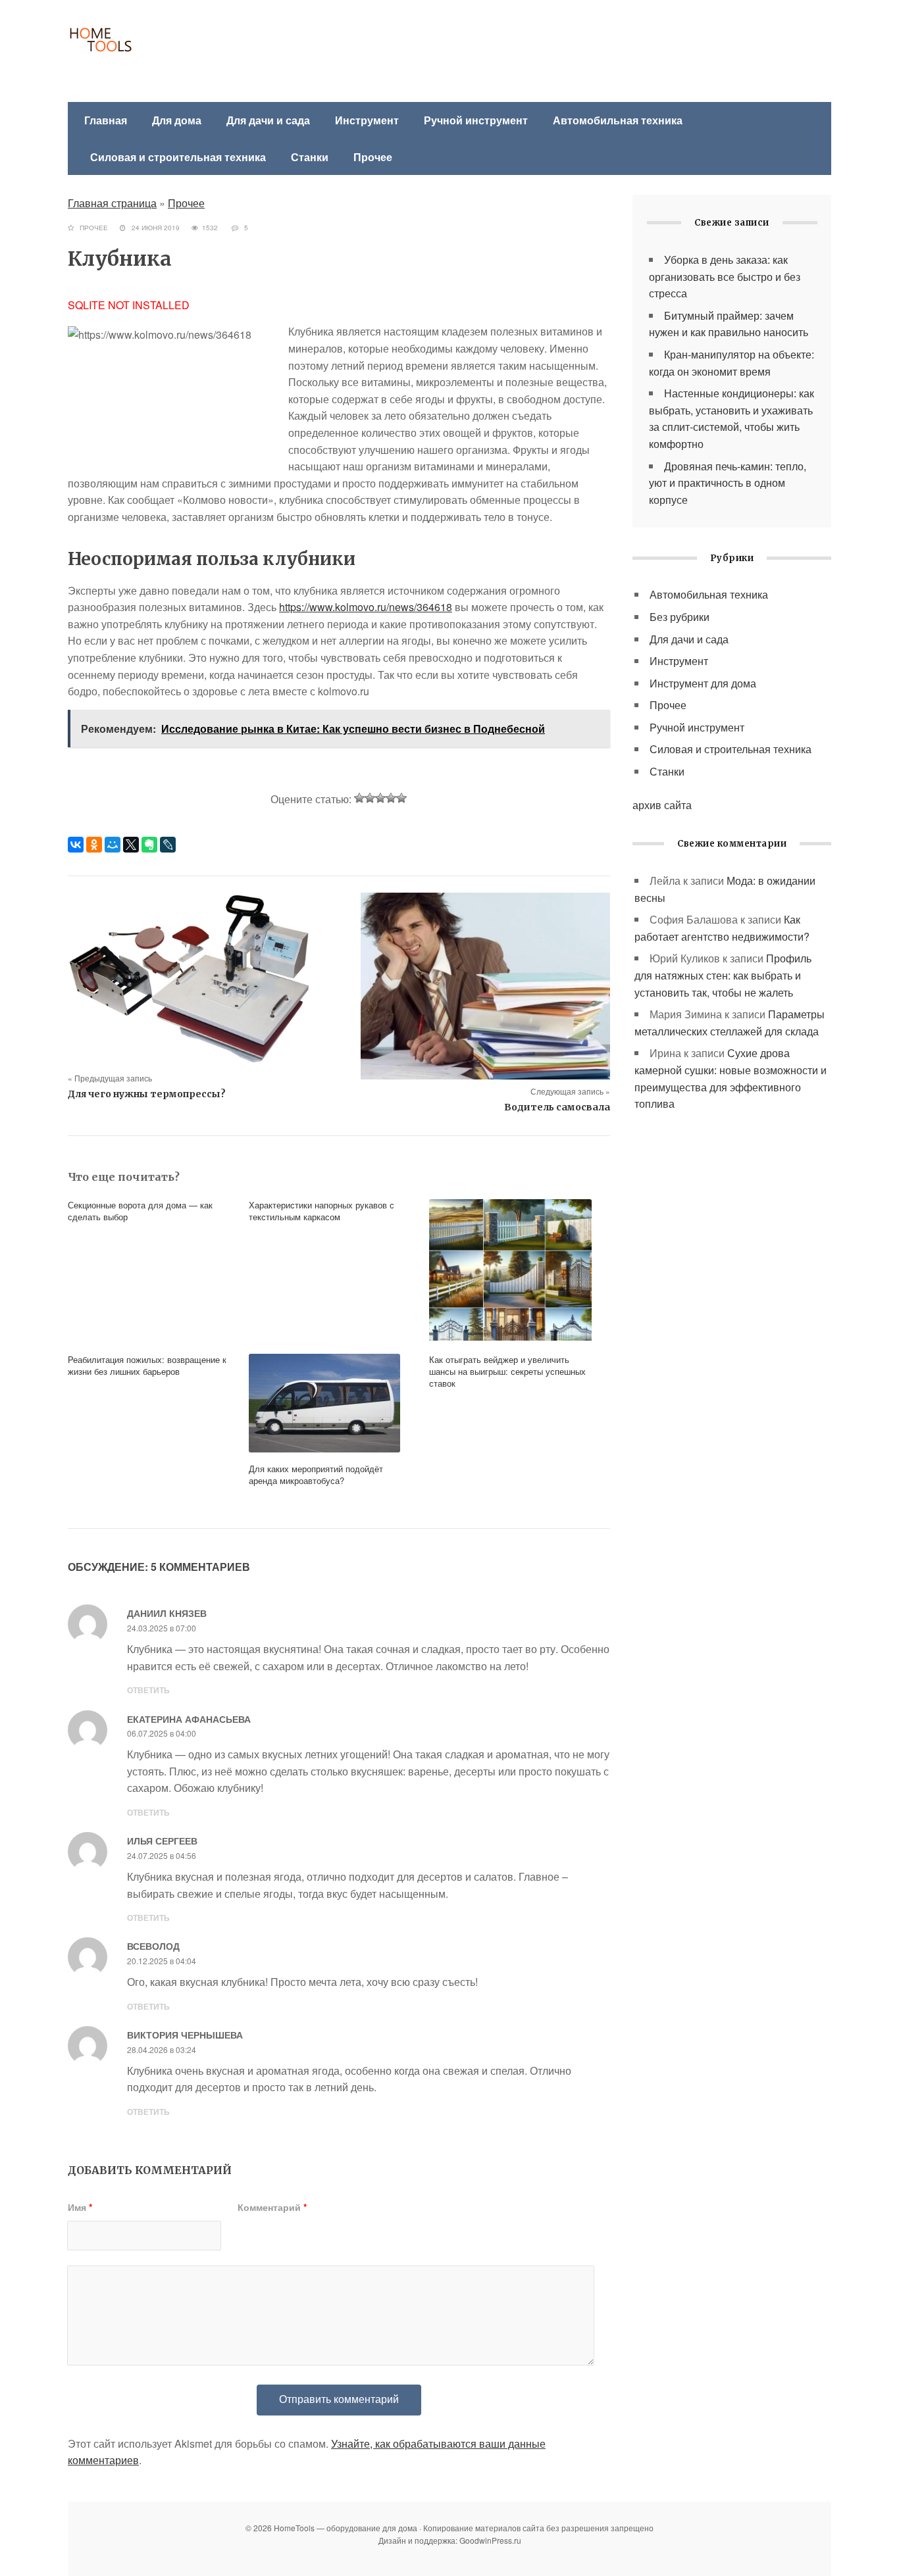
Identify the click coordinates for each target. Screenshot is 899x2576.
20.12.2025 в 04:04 (162, 1961)
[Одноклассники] (94, 845)
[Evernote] (149, 845)
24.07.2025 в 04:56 (162, 1855)
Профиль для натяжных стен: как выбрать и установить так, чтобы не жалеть (723, 975)
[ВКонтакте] (76, 845)
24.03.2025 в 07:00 (162, 1628)
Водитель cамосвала (557, 1107)
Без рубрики (680, 617)
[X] (131, 845)
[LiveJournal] (168, 845)
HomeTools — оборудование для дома (163, 53)
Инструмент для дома (703, 683)
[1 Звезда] (359, 798)
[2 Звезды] (370, 798)
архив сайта (662, 805)
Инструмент (367, 120)
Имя (80, 2207)
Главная (106, 120)
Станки (310, 157)
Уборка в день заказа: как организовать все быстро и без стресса (725, 276)
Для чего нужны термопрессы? (147, 1094)
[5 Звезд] (401, 798)
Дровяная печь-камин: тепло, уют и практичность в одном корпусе (728, 483)
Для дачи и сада (268, 120)
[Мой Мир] (113, 845)
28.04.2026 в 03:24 (162, 2049)
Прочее (373, 157)
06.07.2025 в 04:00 (162, 1733)
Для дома (177, 120)
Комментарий (272, 2207)
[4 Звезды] (391, 798)
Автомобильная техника (618, 120)
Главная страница (112, 203)
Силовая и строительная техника (178, 157)
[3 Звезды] (380, 798)
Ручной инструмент (476, 120)
